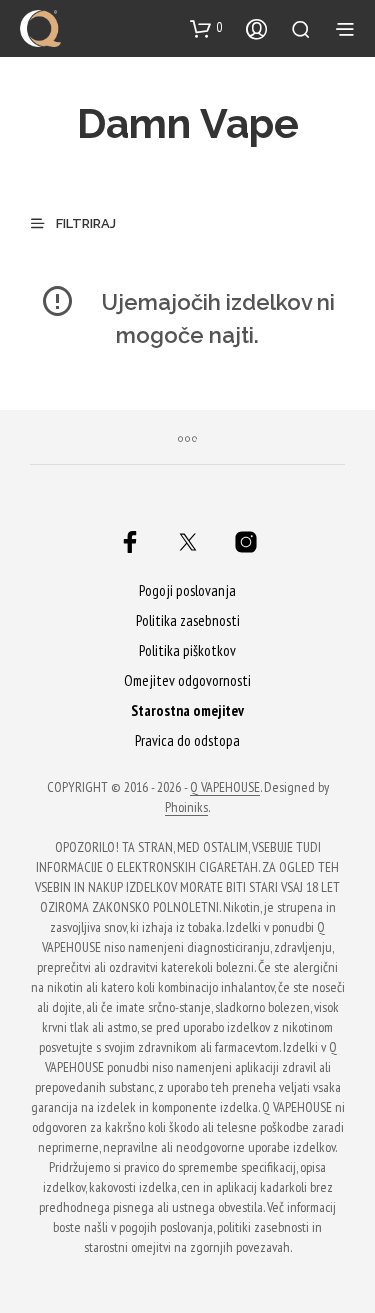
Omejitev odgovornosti (187, 680)
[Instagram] (246, 542)
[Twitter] (188, 542)
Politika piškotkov (187, 650)
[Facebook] (130, 542)
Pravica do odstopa (187, 740)
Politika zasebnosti (188, 620)
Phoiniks (186, 808)
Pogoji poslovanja (187, 590)
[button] (206, 28)
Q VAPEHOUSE (225, 788)
